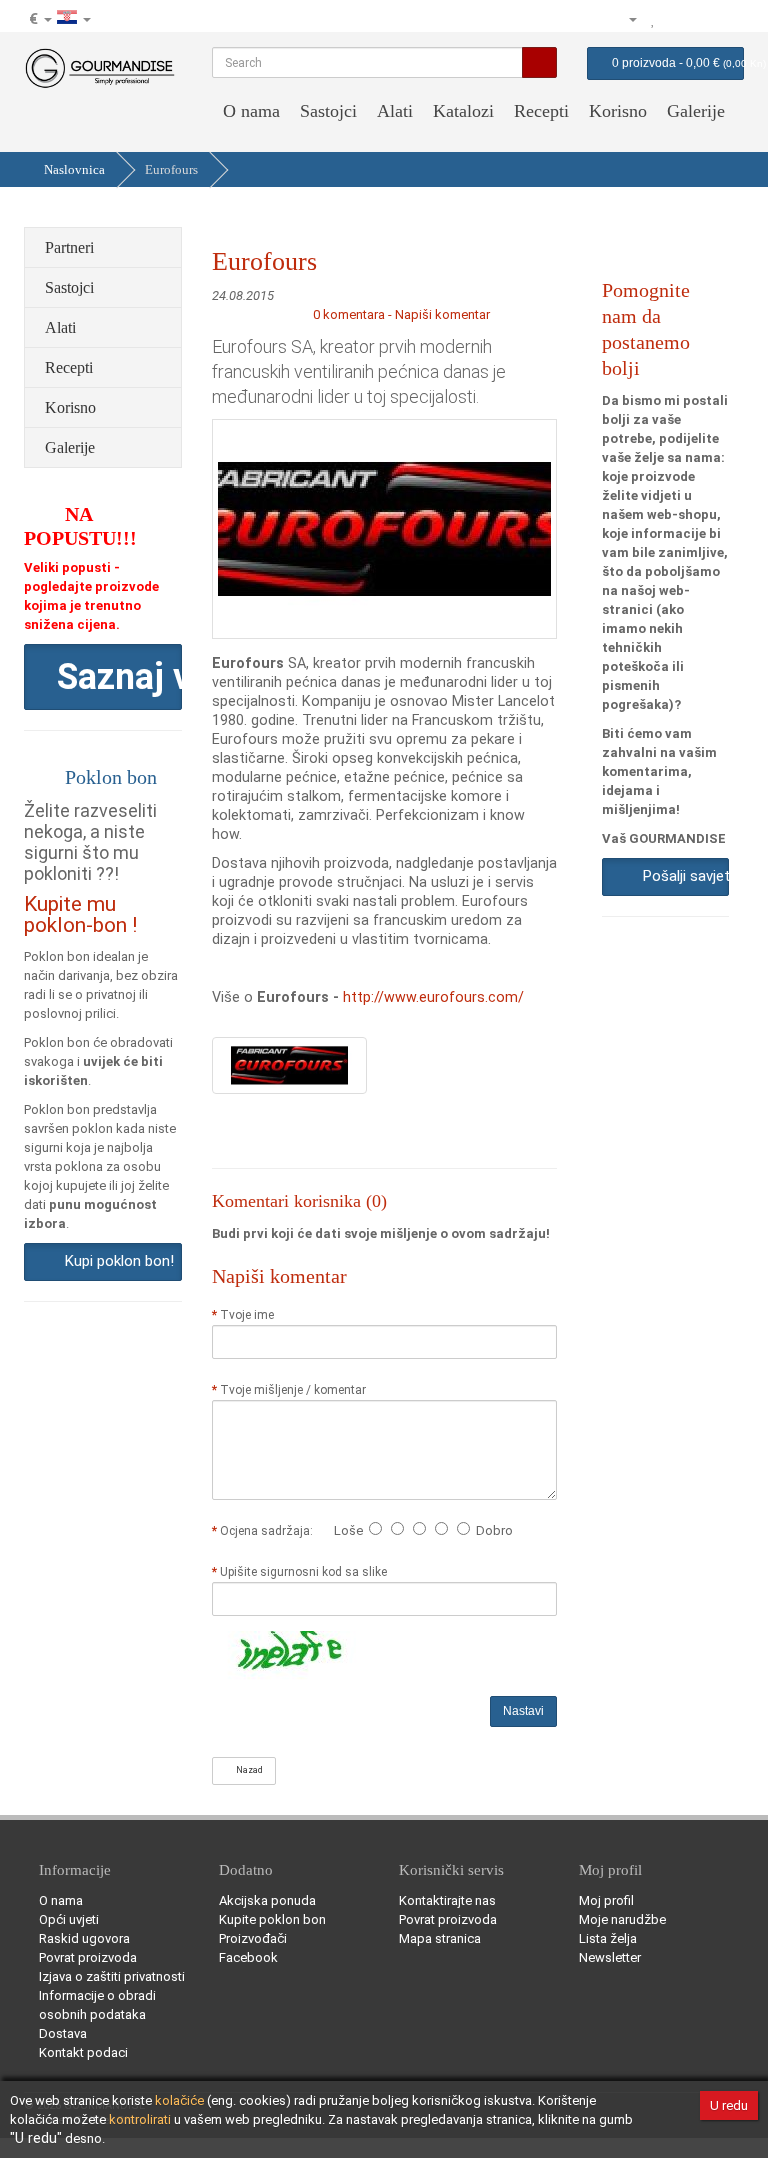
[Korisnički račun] (624, 19)
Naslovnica (74, 169)
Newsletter (610, 1957)
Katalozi (463, 111)
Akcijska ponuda (267, 1900)
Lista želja (608, 1938)
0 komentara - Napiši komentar (401, 314)
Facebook (248, 1957)
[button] (103, 677)
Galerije (696, 111)
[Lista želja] (653, 19)
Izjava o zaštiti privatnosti (112, 1976)
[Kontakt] (591, 19)
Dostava (63, 2033)
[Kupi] (728, 19)
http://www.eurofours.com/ (433, 997)
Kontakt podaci (83, 2052)
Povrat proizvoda (88, 1957)
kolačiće (179, 2100)
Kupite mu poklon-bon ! (80, 914)
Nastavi (523, 1711)
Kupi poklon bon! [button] (115, 1261)
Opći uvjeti (69, 1919)
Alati (395, 111)
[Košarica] (702, 19)
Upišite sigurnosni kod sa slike (303, 1572)
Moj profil (606, 1900)
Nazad (247, 1770)
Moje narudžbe (622, 1919)
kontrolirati (140, 2119)
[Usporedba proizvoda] (676, 19)
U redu (729, 2105)
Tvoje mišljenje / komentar (293, 1390)
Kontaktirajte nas (447, 1900)
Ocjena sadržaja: (269, 1531)
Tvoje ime (247, 1315)
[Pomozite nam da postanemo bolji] (565, 19)
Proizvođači (253, 1938)
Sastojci (328, 111)
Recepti (541, 111)
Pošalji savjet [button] (682, 876)
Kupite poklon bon (272, 1919)
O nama (251, 111)
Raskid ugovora (84, 1938)
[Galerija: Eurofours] (289, 1064)
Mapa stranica (440, 1938)
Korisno (618, 111)
